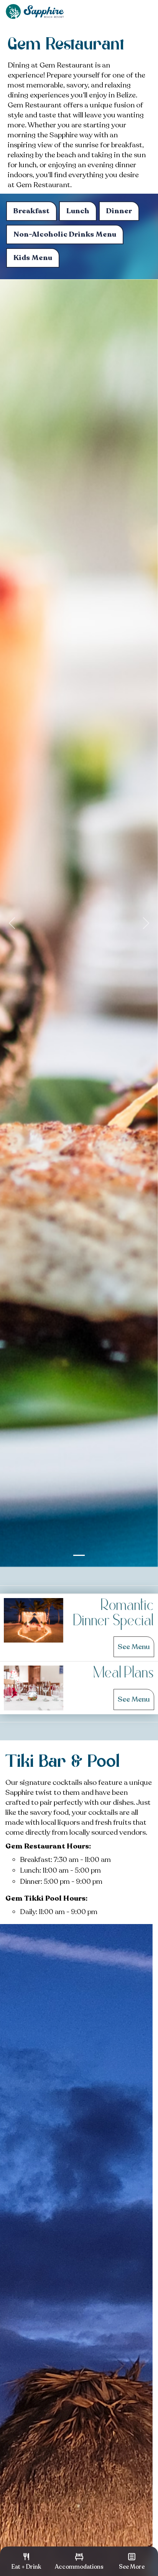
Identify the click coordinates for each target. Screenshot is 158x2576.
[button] (12, 923)
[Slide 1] (79, 1555)
